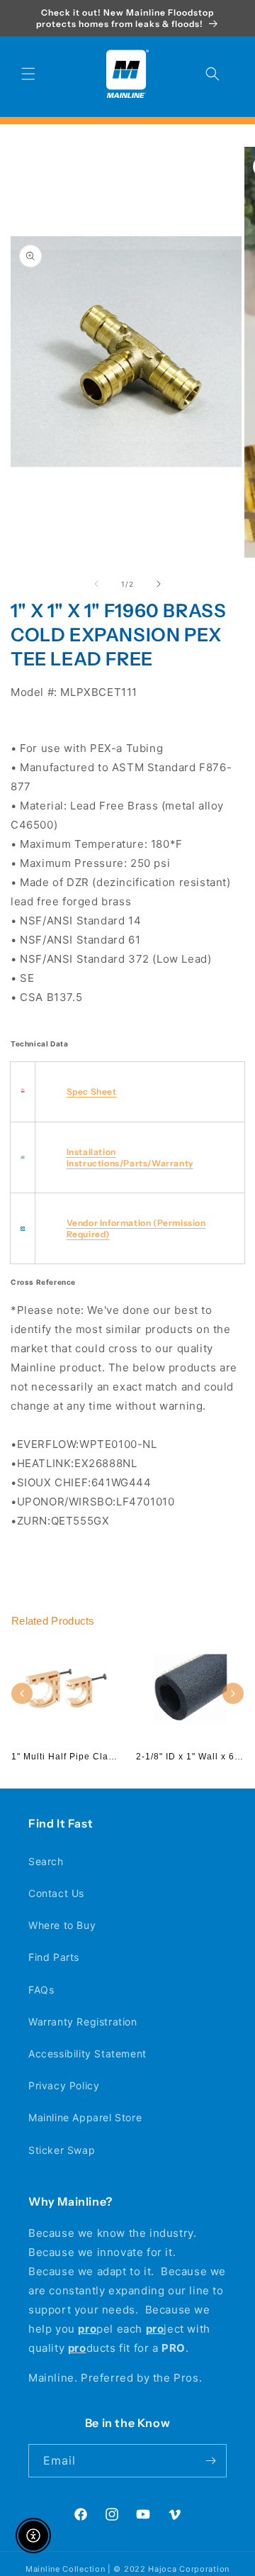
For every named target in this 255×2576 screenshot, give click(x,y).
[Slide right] (159, 584)
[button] (28, 74)
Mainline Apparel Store (85, 2117)
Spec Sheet (92, 1091)
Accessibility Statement (87, 2053)
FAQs (41, 1990)
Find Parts (54, 1957)
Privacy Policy (64, 2085)
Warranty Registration (83, 2022)
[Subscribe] (210, 2461)
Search (46, 1861)
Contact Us (56, 1893)
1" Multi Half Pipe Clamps (69, 1757)
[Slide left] (96, 584)
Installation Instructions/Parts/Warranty (130, 1157)
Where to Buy (62, 1925)
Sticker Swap (62, 2150)
